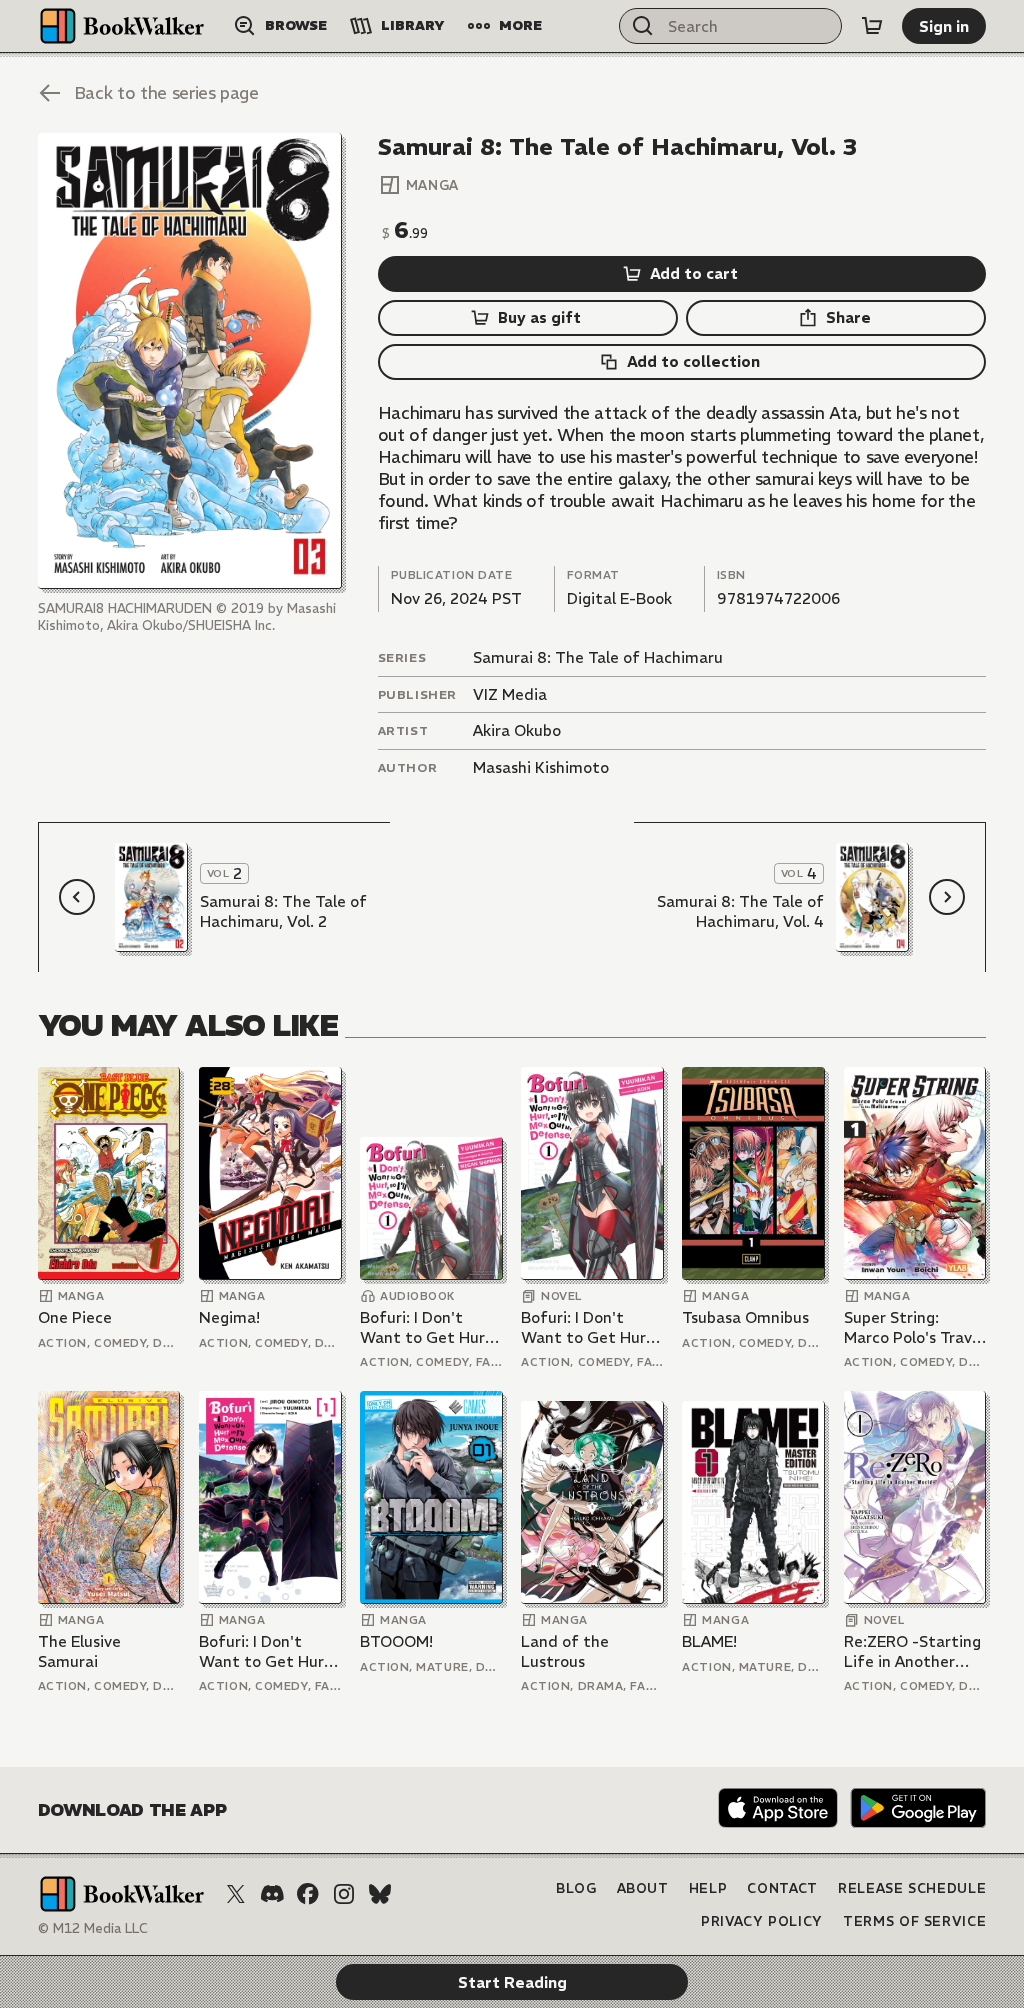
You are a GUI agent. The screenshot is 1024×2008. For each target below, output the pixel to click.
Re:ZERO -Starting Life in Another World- (912, 1651)
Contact (782, 1888)
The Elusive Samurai (79, 1651)
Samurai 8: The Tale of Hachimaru (598, 657)
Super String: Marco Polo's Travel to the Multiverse (914, 1327)
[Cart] (872, 26)
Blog (576, 1888)
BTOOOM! (396, 1641)
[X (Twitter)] (236, 1894)
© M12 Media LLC (93, 1928)
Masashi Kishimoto (541, 767)
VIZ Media (510, 694)
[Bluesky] (380, 1894)
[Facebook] (308, 1894)
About (643, 1888)
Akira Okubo (517, 730)
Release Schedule (912, 1888)
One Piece (75, 1317)
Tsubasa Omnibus (745, 1317)
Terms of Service (914, 1921)
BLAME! (709, 1641)
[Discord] (272, 1894)
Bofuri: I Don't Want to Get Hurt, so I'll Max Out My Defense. (428, 1327)
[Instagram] (344, 1894)
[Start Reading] (190, 360)
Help (708, 1888)
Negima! (229, 1317)
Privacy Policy (762, 1921)
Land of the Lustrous (565, 1651)
